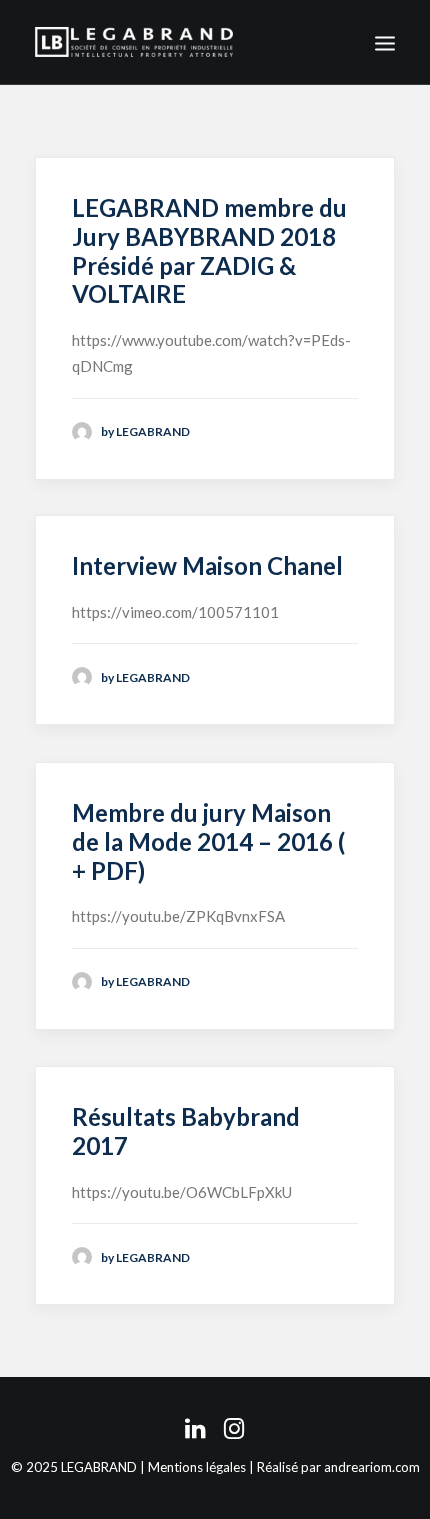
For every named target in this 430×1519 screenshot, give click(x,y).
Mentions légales (197, 1467)
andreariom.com (372, 1467)
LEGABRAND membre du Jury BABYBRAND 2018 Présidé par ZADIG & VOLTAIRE (209, 250)
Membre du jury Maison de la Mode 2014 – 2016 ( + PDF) (208, 841)
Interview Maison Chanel (207, 565)
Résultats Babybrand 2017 (186, 1131)
